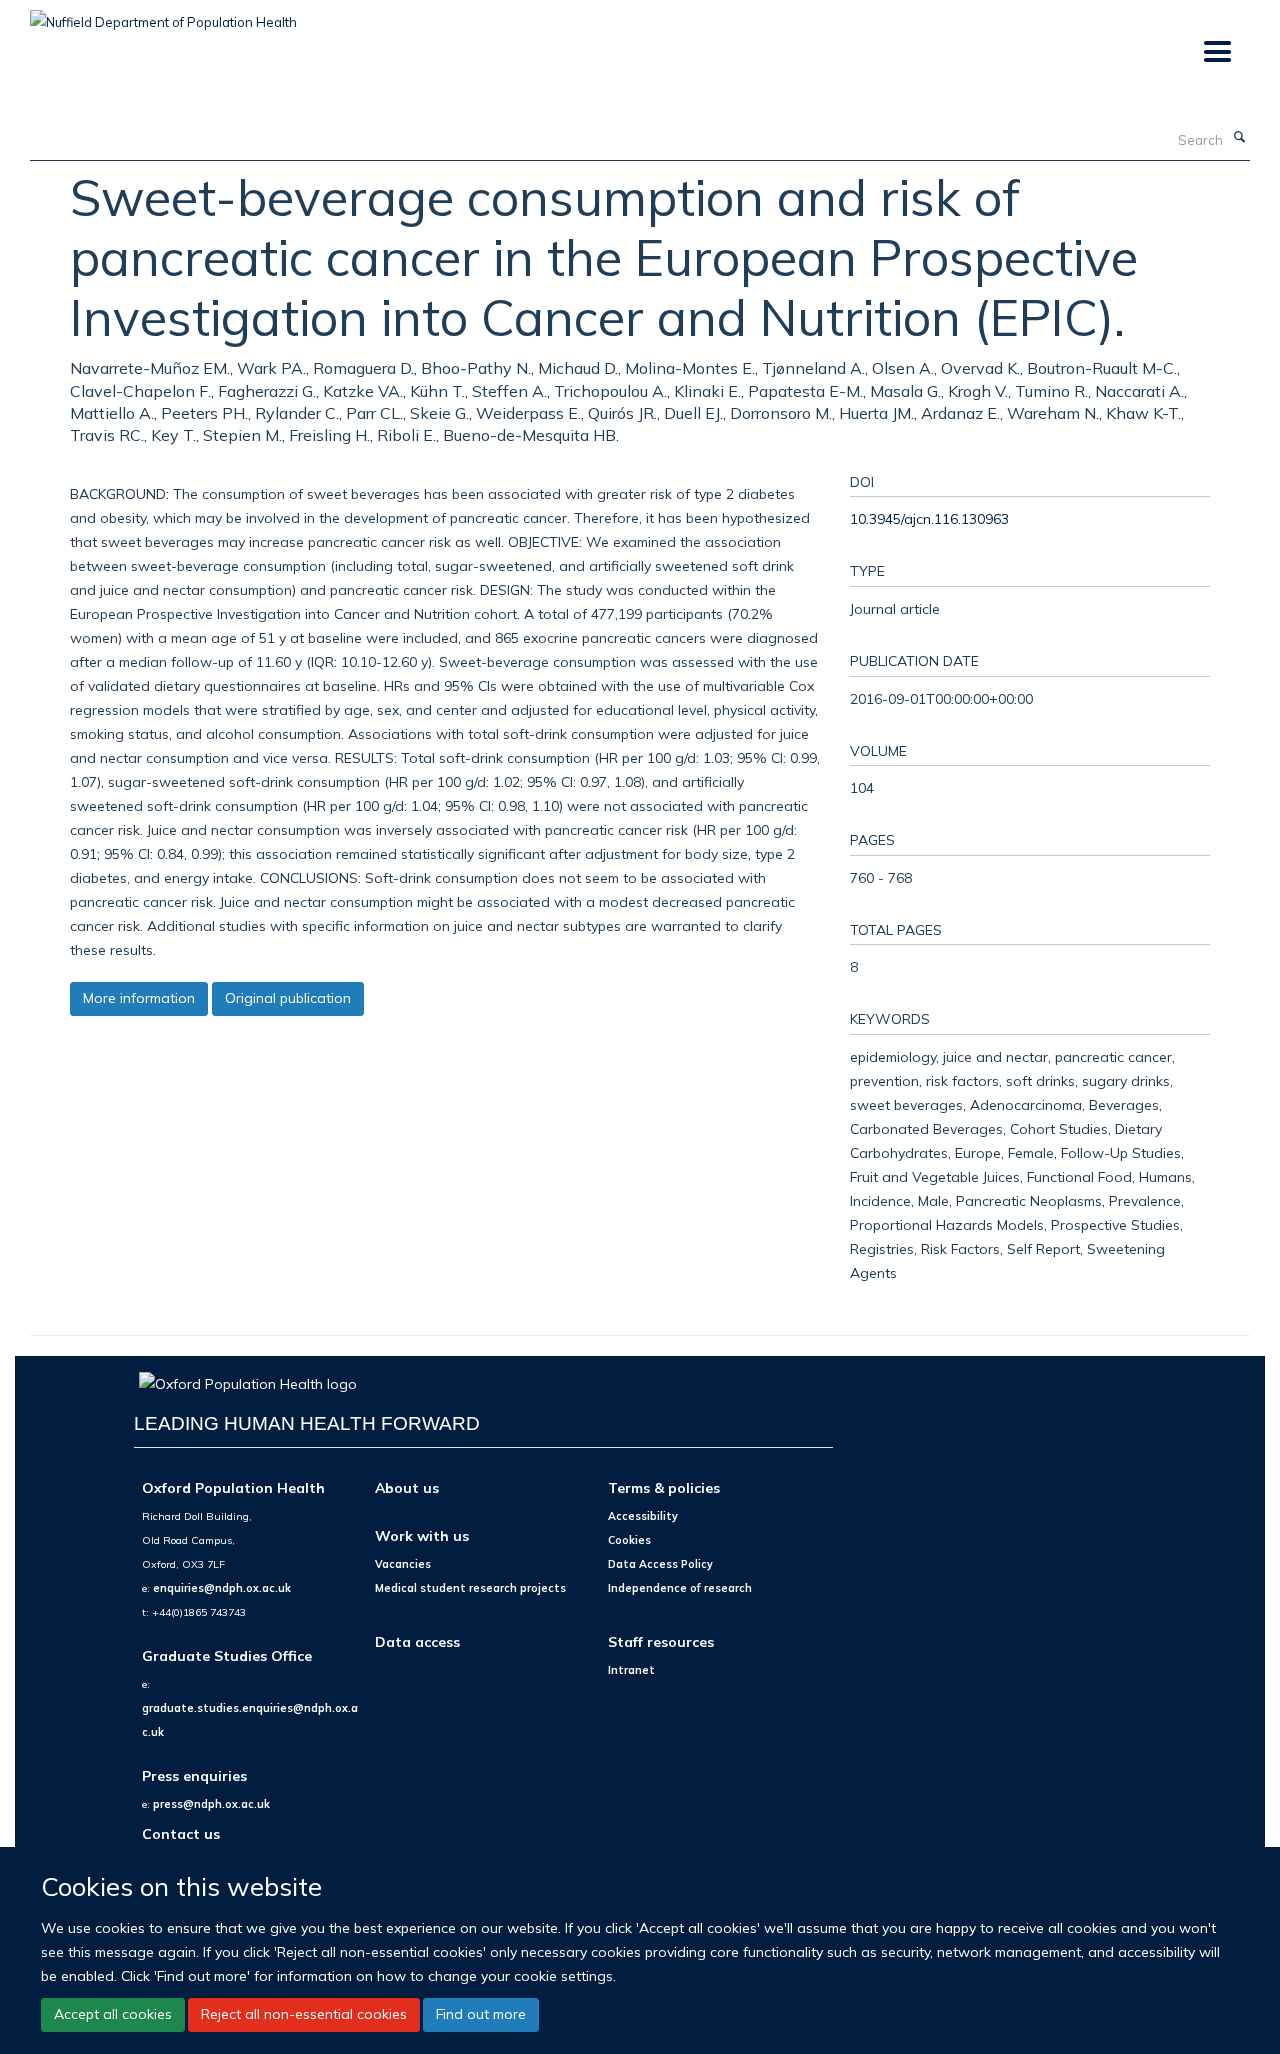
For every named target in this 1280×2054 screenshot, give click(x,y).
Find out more (481, 2014)
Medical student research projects (470, 1588)
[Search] (1239, 138)
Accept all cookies (113, 2014)
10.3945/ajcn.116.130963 (929, 518)
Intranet (631, 1670)
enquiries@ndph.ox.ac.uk (222, 1588)
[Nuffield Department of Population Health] (163, 15)
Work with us (422, 1535)
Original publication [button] (288, 998)
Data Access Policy (660, 1564)
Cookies (629, 1540)
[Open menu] (1216, 52)
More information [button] (139, 998)
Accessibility (643, 1516)
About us (407, 1487)
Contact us (181, 1833)
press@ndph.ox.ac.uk (211, 1804)
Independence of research (680, 1588)
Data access (417, 1641)
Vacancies (403, 1564)
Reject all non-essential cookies (304, 2014)
